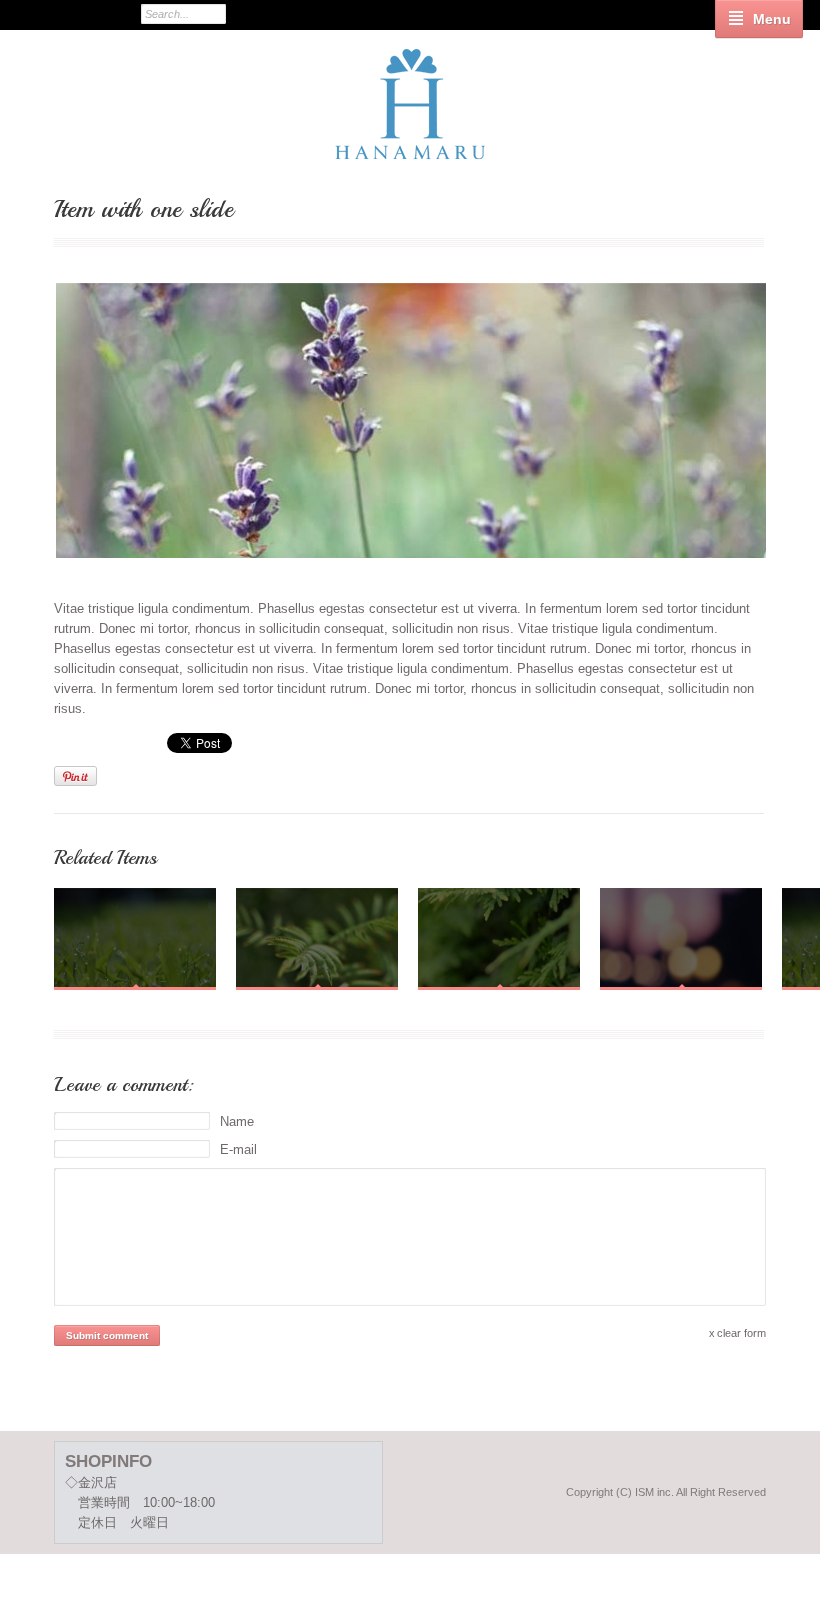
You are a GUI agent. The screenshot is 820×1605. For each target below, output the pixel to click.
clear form (741, 1333)
